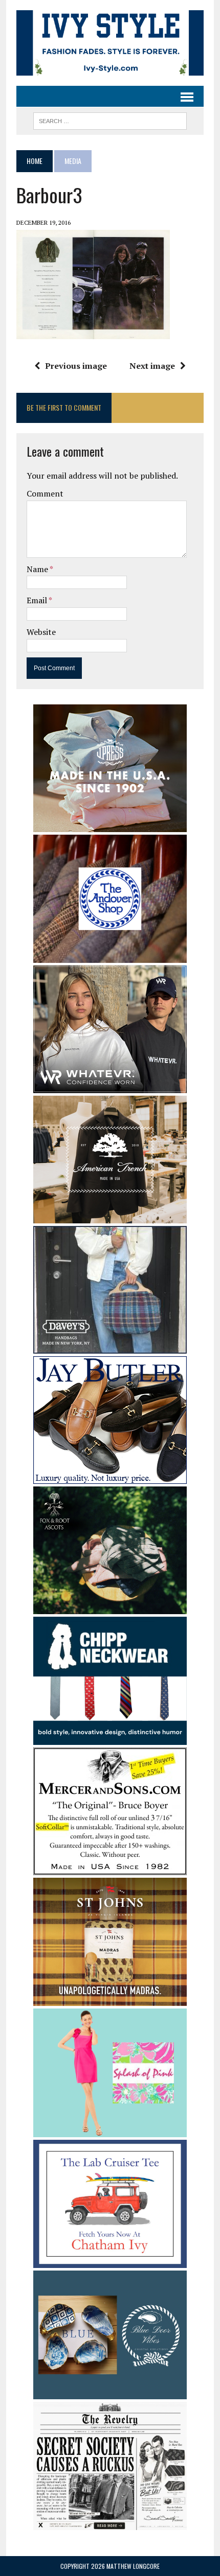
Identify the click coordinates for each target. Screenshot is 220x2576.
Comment (45, 493)
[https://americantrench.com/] (110, 1216)
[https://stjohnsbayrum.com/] (110, 1999)
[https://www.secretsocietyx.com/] (110, 2523)
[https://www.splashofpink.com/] (110, 2130)
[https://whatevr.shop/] (110, 1086)
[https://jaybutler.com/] (110, 1477)
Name (38, 569)
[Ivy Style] (110, 43)
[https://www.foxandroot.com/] (110, 1607)
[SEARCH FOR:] (110, 120)
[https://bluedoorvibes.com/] (110, 2392)
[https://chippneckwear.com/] (110, 1738)
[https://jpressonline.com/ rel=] (110, 825)
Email (38, 600)
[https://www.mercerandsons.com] (110, 1869)
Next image (152, 366)
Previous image (76, 366)
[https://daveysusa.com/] (110, 1346)
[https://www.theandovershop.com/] (110, 956)
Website (41, 632)
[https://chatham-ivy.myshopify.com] (110, 2261)
